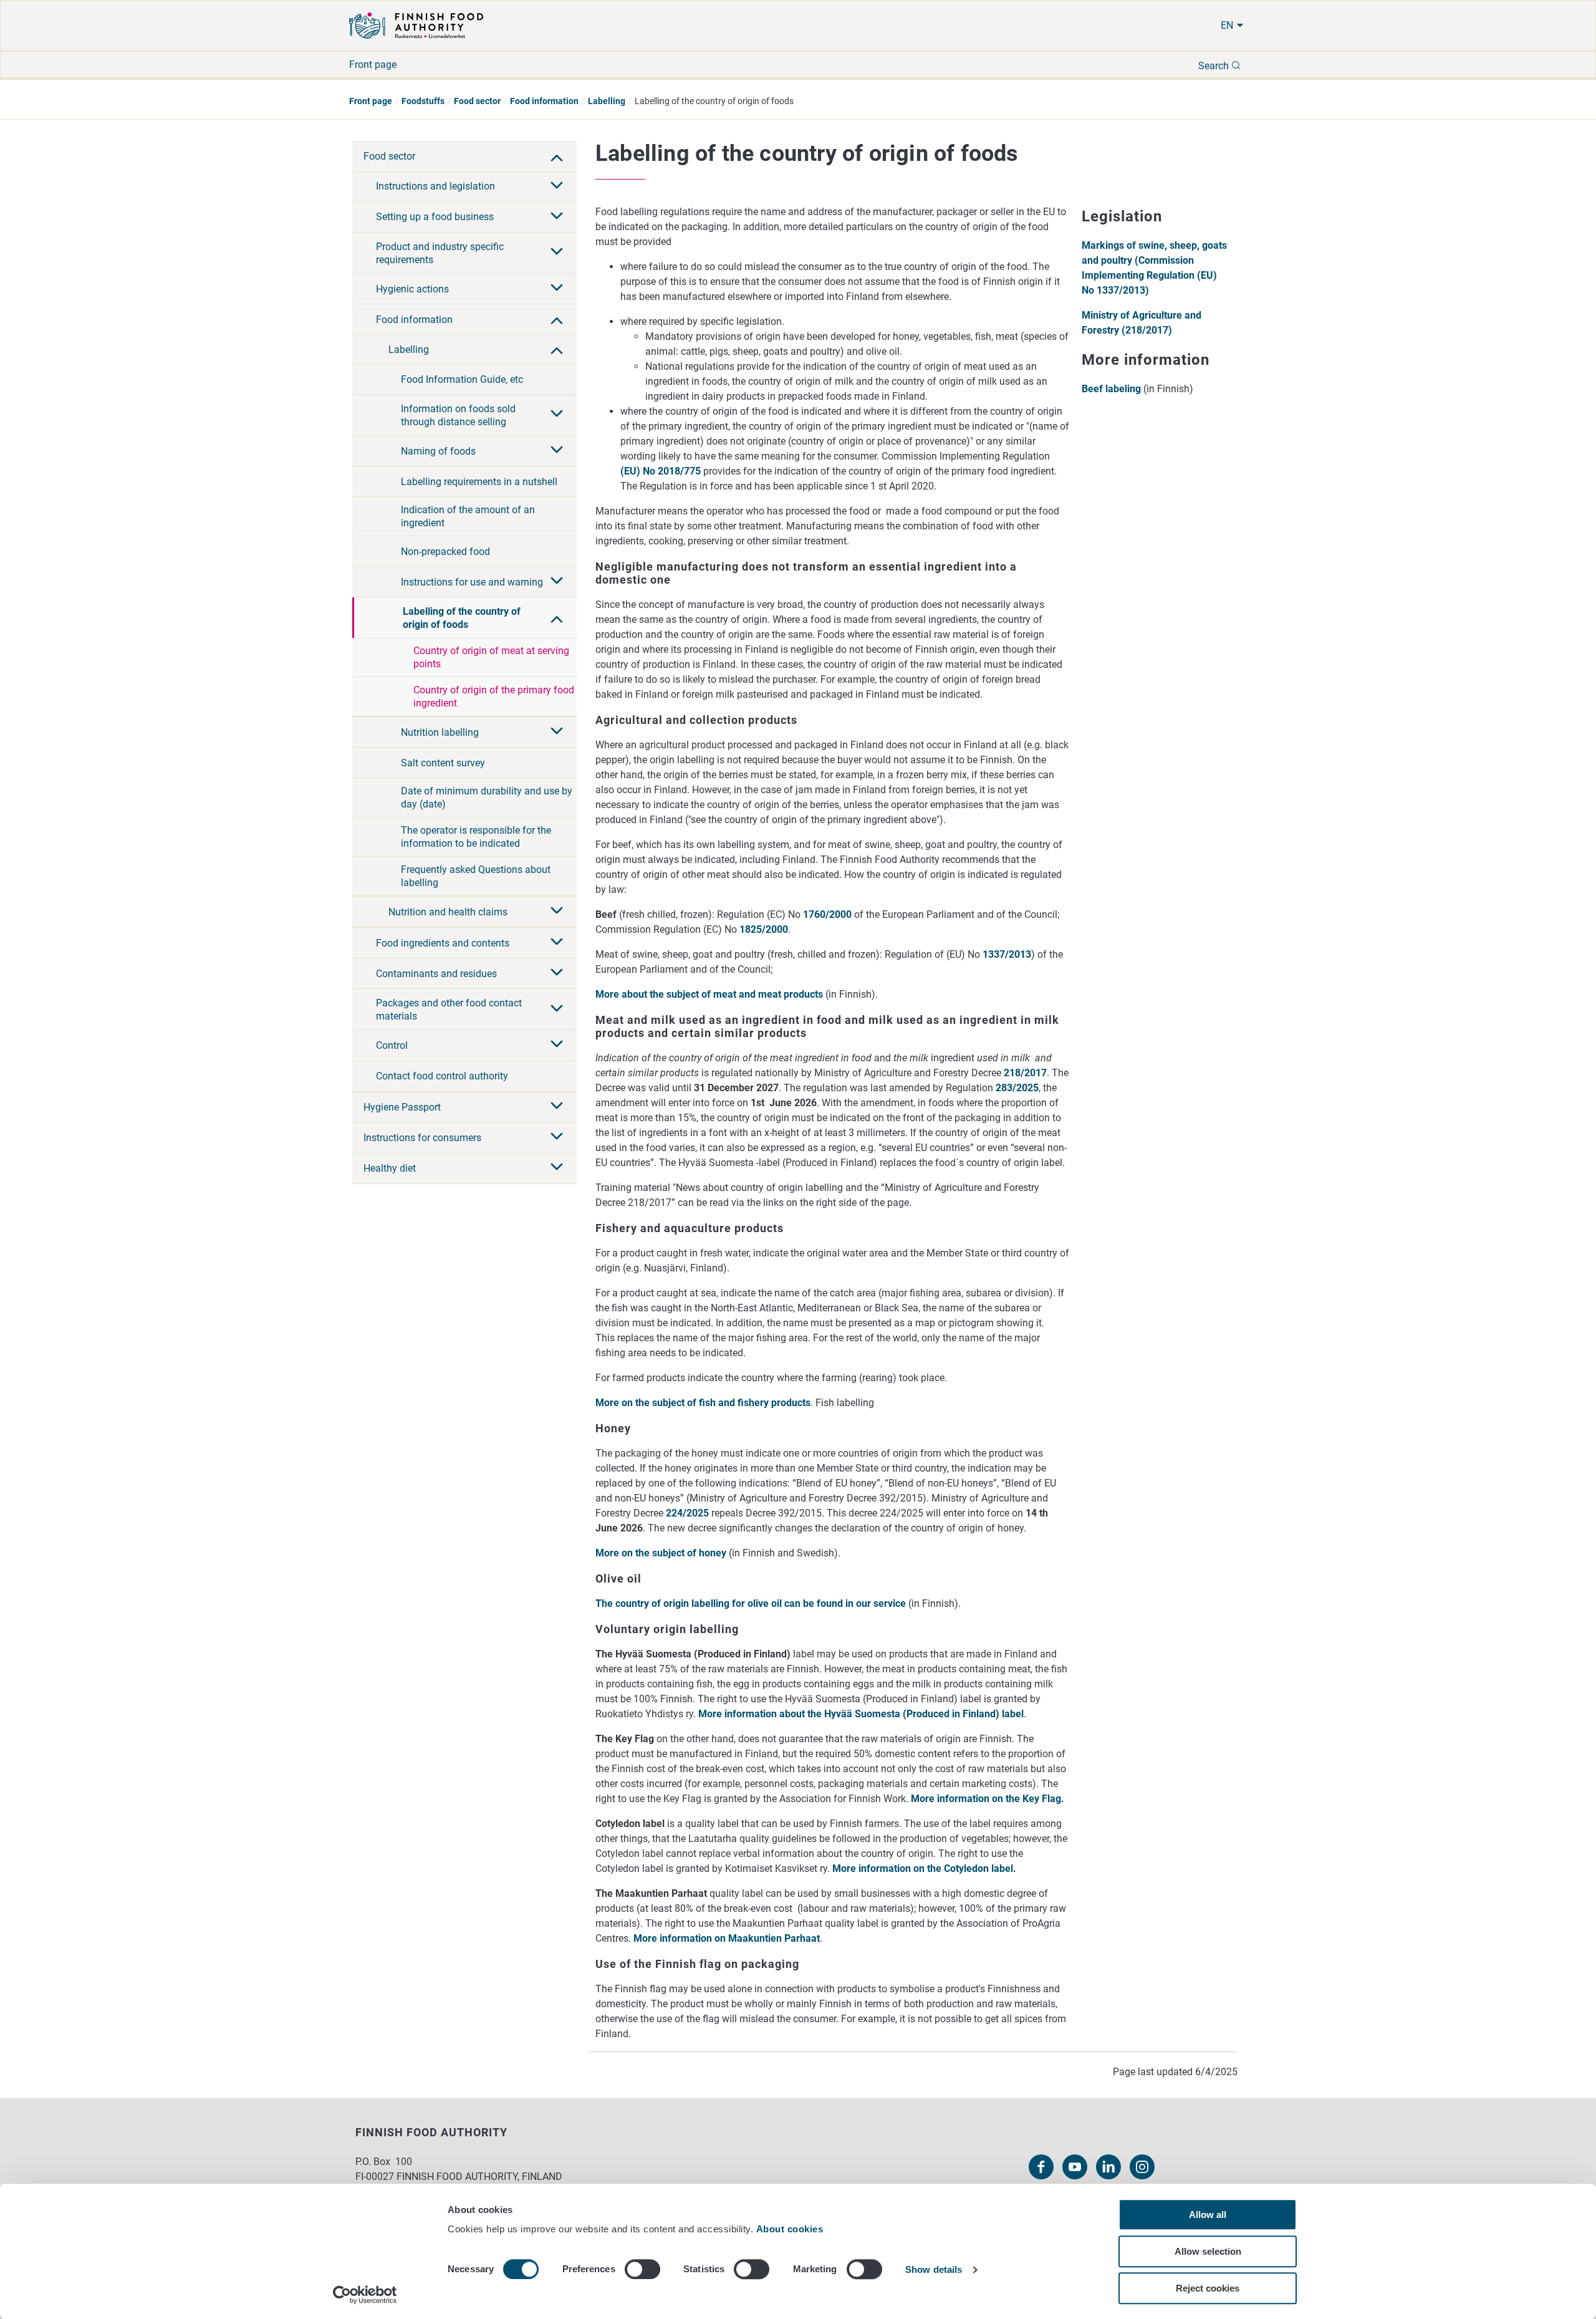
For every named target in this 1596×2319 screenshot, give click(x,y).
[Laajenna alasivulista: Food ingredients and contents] (557, 943)
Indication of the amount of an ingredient (468, 516)
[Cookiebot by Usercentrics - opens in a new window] (365, 2295)
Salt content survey (443, 763)
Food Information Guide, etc (462, 379)
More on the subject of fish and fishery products (703, 1403)
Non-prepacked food (445, 552)
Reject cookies (1208, 2288)
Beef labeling (1111, 389)
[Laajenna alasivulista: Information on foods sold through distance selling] (557, 415)
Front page (373, 65)
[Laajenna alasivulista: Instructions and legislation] (557, 186)
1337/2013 (1007, 954)
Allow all (1208, 2215)
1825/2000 (764, 929)
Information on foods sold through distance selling (458, 415)
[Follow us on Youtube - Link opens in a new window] (1075, 2167)
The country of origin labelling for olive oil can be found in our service (751, 1603)
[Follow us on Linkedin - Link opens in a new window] (1108, 2167)
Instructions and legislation (435, 186)
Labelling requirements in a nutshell (479, 482)
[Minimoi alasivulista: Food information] (557, 319)
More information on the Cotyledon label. (924, 1868)
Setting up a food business (435, 217)
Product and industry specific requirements (440, 253)
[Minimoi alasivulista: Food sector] (557, 157)
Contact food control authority (442, 1076)
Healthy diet (390, 1168)
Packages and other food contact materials (449, 1010)
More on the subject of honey (662, 1553)
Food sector (477, 101)
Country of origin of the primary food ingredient (494, 697)
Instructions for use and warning (472, 582)
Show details (934, 2270)
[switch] (642, 2269)
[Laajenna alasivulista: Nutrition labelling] (557, 732)
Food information (544, 101)
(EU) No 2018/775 (662, 471)
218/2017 (1025, 1073)
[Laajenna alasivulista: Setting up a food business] (557, 217)
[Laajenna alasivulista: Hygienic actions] (557, 289)
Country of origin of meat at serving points (491, 657)
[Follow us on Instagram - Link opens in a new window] (1142, 2167)
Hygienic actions (412, 289)
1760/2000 (827, 914)
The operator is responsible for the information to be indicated (476, 837)
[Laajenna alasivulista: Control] (557, 1045)
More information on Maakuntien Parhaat (727, 1938)
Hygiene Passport (402, 1107)
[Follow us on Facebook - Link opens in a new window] (1041, 2167)
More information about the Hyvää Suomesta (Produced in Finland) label (861, 1714)
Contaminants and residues (436, 974)
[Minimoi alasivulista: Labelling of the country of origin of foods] (557, 618)
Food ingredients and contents (443, 943)
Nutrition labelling (440, 732)
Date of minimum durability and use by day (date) (487, 798)
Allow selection (1208, 2251)
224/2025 (687, 1513)
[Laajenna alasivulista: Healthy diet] (557, 1168)
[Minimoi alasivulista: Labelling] (557, 349)
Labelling (607, 101)
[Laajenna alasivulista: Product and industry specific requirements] (557, 253)
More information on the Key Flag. (988, 1799)
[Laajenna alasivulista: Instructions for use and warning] (557, 582)
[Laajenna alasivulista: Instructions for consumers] (557, 1137)
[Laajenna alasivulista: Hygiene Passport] (557, 1107)
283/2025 (1017, 1088)
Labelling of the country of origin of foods (462, 618)
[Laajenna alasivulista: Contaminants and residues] (557, 973)
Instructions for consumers (422, 1138)
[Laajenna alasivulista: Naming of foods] (557, 451)
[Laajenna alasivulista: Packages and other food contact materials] (557, 1010)
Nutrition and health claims (448, 912)
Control (392, 1045)
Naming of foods (438, 451)
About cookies (791, 2229)
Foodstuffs (423, 101)
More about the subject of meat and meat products (710, 994)
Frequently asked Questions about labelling (476, 876)
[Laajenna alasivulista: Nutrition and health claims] (557, 912)
